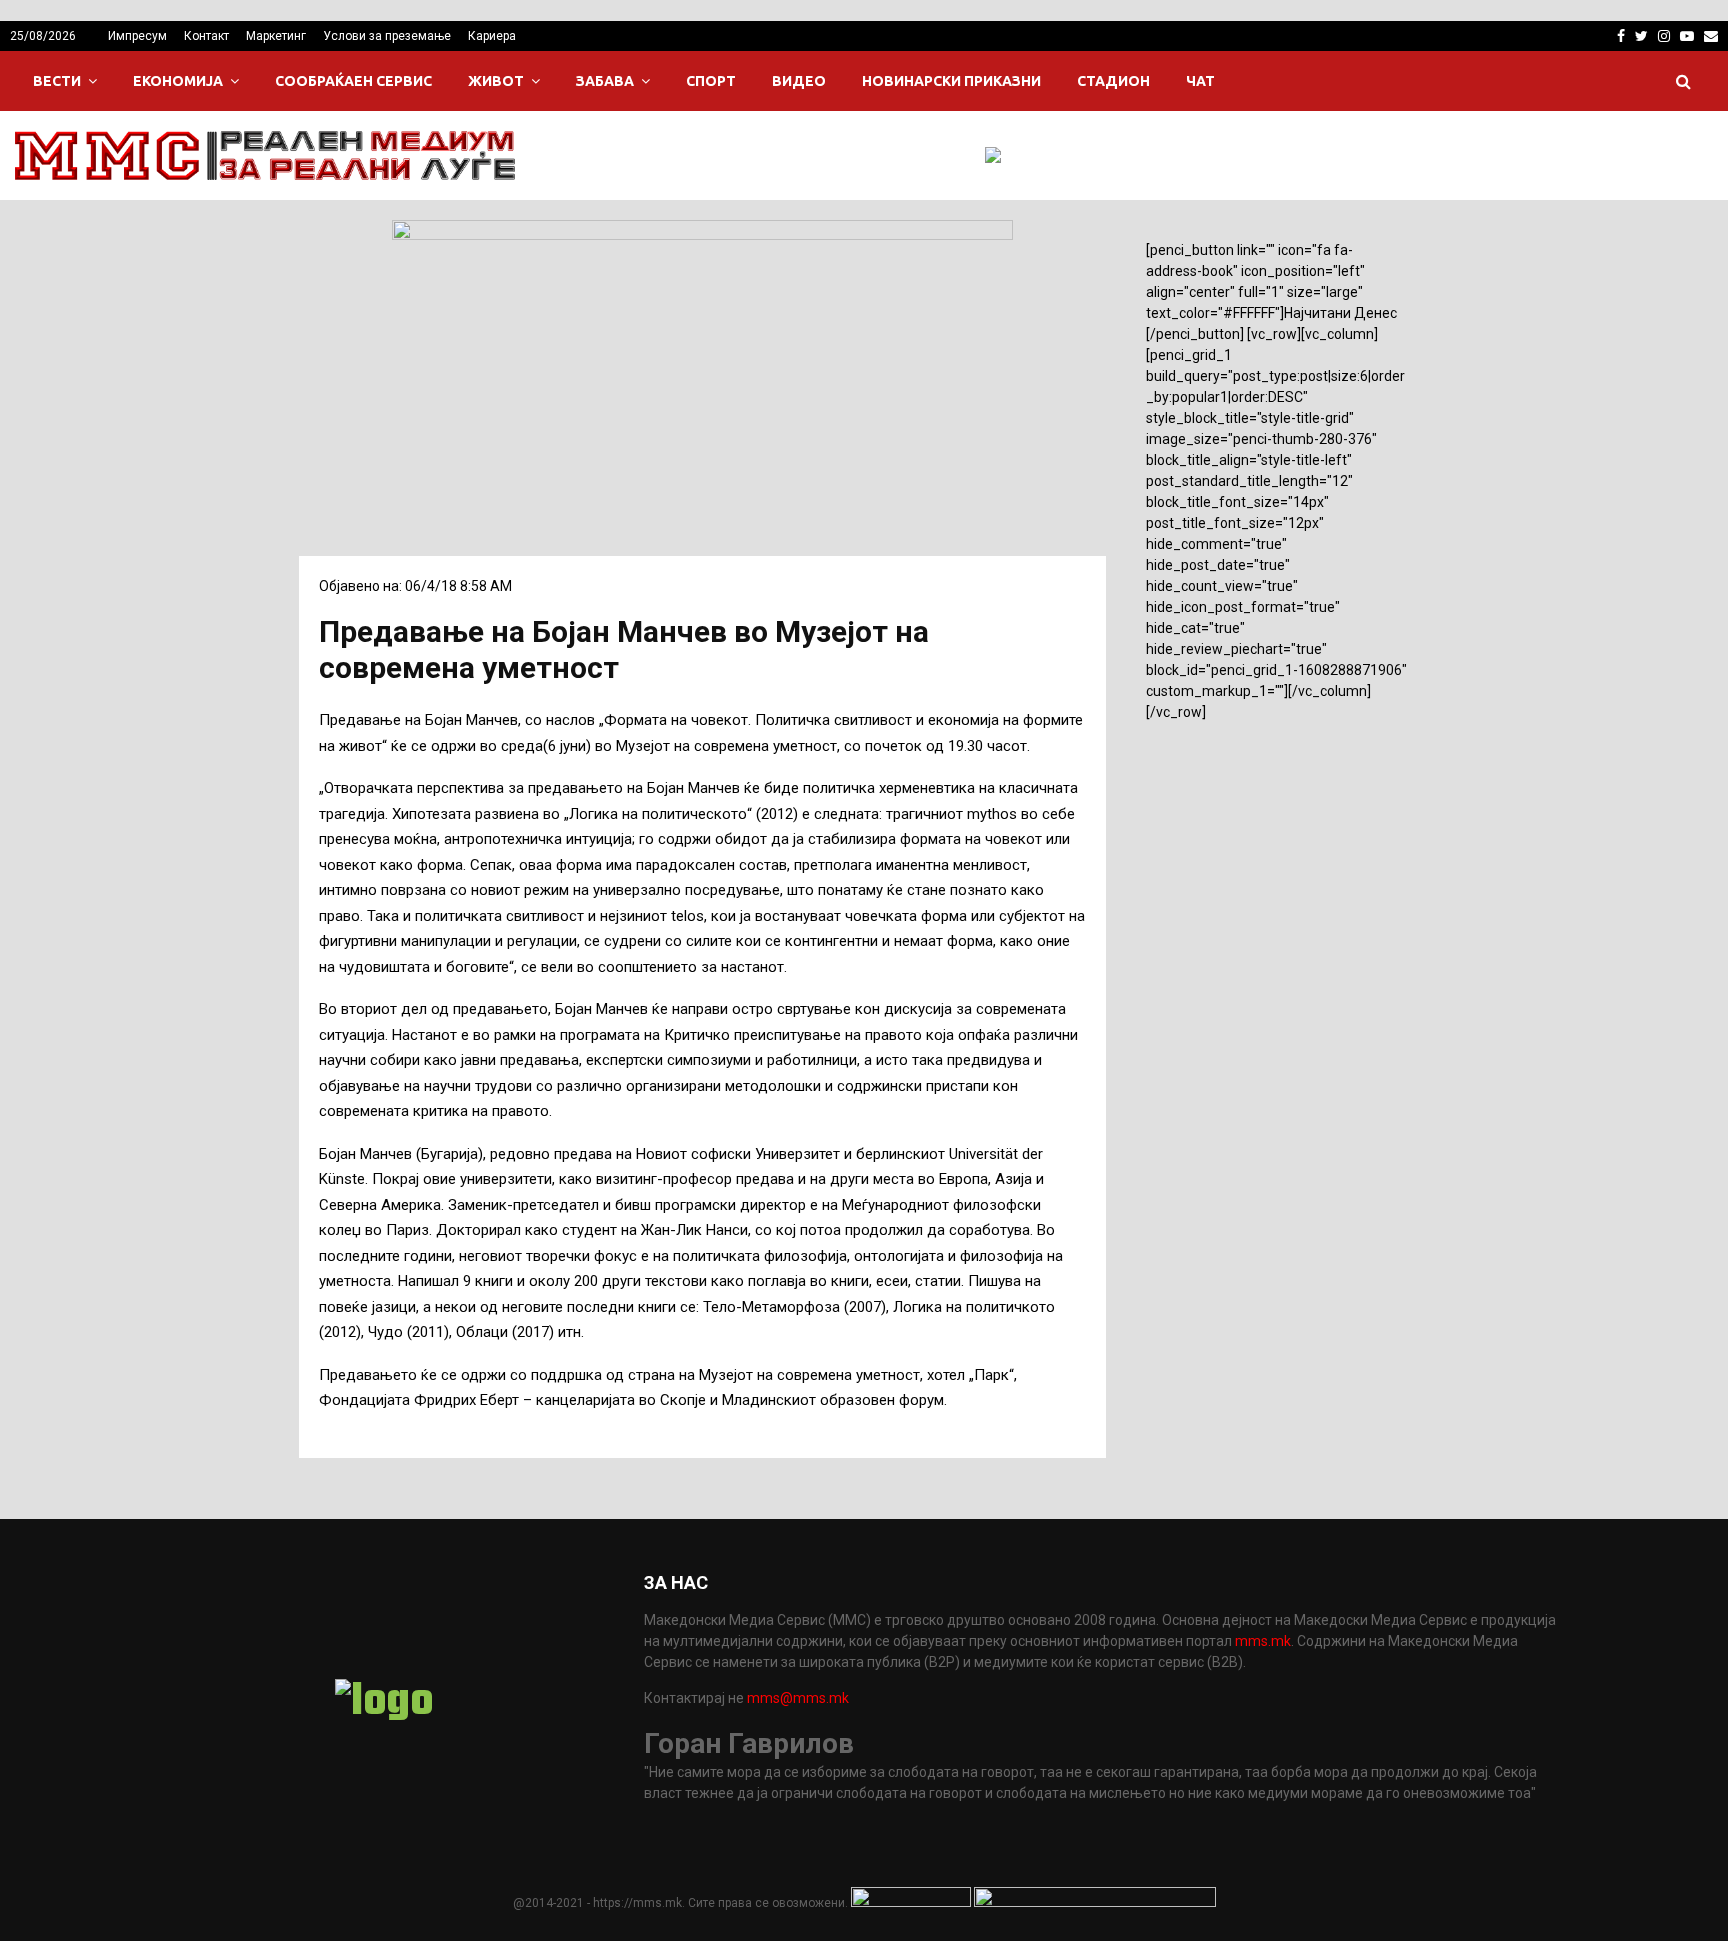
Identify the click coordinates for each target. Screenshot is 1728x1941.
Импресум (137, 36)
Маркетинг (276, 36)
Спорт (711, 81)
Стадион (1113, 81)
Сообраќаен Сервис (353, 81)
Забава (605, 81)
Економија (178, 81)
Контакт (206, 36)
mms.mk (1263, 1641)
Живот (496, 81)
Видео (799, 81)
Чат (1200, 81)
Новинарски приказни (951, 81)
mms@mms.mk (798, 1698)
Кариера (492, 36)
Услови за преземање (387, 36)
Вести (57, 81)
